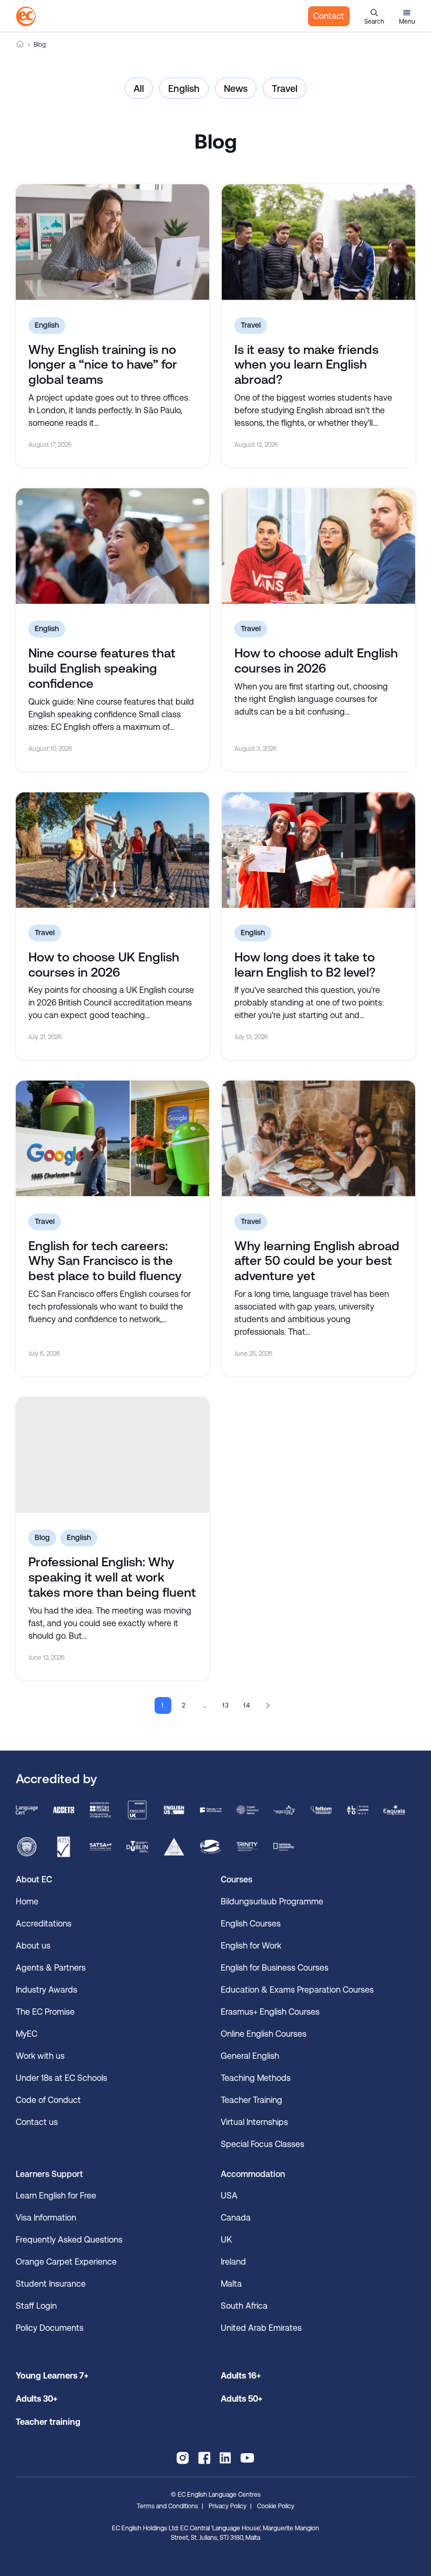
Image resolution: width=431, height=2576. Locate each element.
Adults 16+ (241, 2376)
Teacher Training (252, 2100)
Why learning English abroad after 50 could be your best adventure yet (317, 1261)
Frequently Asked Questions (69, 2240)
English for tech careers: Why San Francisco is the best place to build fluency (105, 1261)
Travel (285, 88)
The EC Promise (45, 2012)
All (139, 88)
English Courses (251, 1924)
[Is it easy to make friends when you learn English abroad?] (319, 242)
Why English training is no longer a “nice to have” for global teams (103, 365)
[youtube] (247, 2458)
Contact (329, 16)
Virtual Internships (254, 2122)
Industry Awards (47, 1990)
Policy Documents (50, 2328)
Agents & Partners (51, 1968)
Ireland (233, 2262)
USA (229, 2196)
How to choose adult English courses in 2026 (316, 661)
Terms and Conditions (167, 2506)
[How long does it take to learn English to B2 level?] (319, 850)
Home (20, 44)
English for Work (251, 1946)
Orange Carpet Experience (66, 2262)
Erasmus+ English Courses (270, 2012)
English (184, 88)
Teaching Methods (256, 2078)
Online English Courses (264, 2034)
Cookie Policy (276, 2506)
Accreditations (44, 1924)
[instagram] (183, 2458)
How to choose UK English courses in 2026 (104, 965)
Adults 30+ (37, 2399)
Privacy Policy (228, 2506)
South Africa (244, 2306)
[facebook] (204, 2458)
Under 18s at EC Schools (61, 2078)
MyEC (27, 2034)
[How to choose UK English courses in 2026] (112, 850)
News (236, 88)
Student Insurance (51, 2284)
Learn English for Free (56, 2196)
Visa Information (46, 2218)
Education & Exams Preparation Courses (297, 1990)
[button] (374, 16)
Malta (231, 2284)
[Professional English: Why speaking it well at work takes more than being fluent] (112, 1455)
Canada (236, 2218)
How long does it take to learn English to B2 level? (305, 965)
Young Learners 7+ (52, 2376)
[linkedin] (225, 2458)
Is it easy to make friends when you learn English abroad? (306, 365)
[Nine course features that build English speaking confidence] (112, 546)
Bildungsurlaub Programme (272, 1902)
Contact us (37, 2122)
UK (226, 2240)
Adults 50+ (242, 2399)
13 (226, 1705)
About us (33, 1946)
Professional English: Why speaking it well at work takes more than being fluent (112, 1577)
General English (250, 2056)
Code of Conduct (48, 2100)
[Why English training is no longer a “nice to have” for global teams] (112, 242)
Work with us (40, 2056)
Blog (42, 1537)
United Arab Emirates (261, 2328)
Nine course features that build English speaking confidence (102, 668)
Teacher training (48, 2422)
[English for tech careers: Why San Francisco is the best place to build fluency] (112, 1138)
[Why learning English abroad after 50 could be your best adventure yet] (319, 1138)
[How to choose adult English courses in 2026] (319, 546)
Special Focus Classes (263, 2144)
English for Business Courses (275, 1968)
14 (247, 1705)
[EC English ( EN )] (26, 16)
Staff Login (36, 2306)
